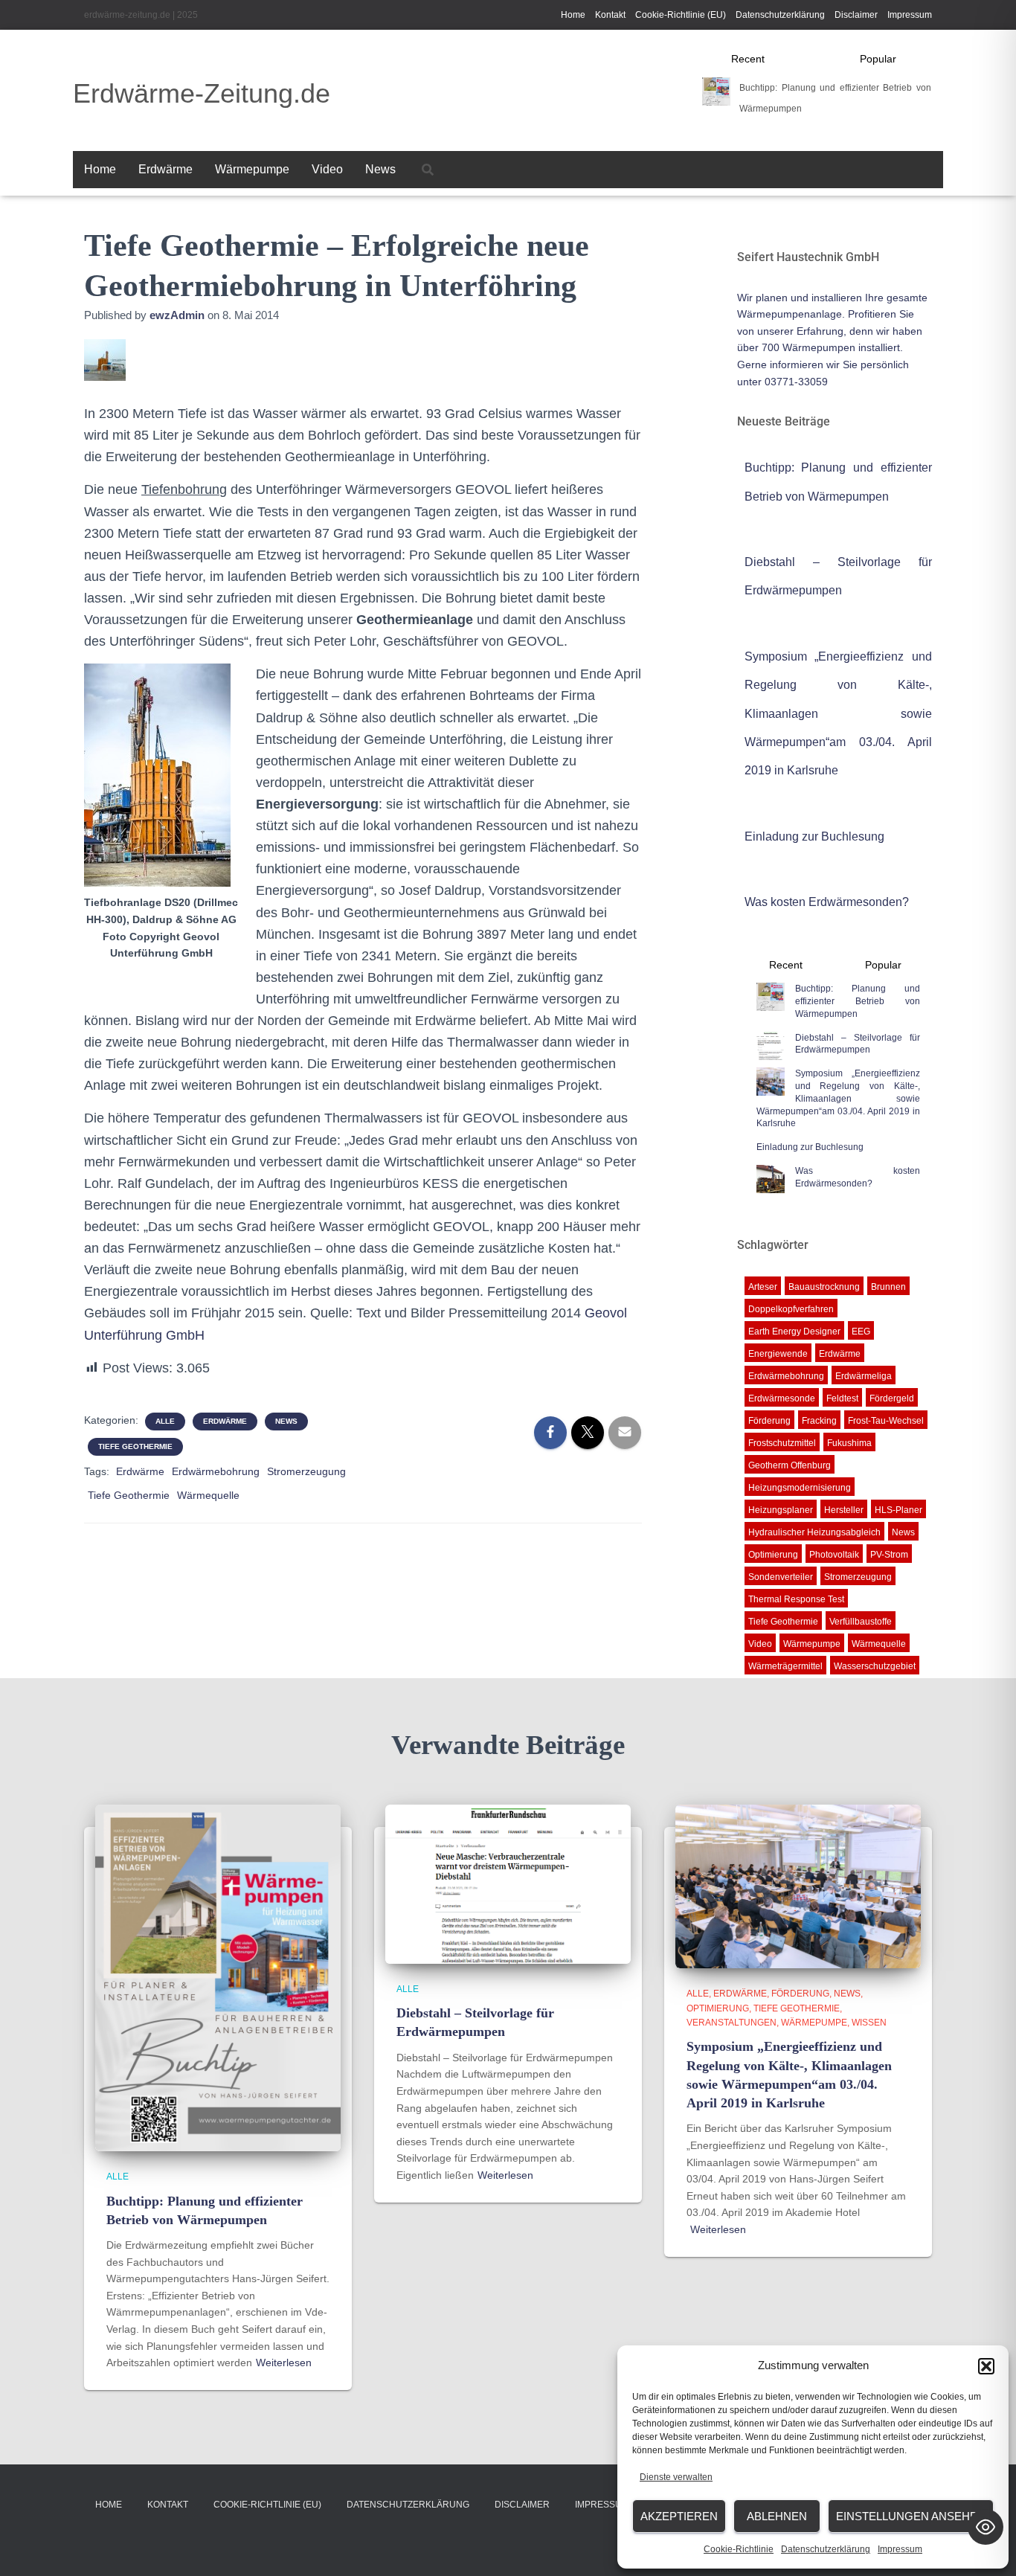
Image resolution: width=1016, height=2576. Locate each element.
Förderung (769, 1421)
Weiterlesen (284, 2363)
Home (573, 15)
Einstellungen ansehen (911, 2516)
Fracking (819, 1421)
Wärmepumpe (252, 169)
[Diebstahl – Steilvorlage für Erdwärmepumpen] (508, 1883)
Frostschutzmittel (782, 1443)
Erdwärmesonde (782, 1398)
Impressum (900, 2549)
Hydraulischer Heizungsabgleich (814, 1532)
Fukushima (849, 1443)
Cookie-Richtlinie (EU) (681, 15)
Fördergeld (892, 1398)
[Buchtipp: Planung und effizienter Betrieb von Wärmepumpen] (218, 1977)
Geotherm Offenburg (790, 1465)
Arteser (763, 1287)
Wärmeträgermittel (785, 1666)
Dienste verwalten (676, 2477)
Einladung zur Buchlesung (814, 836)
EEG (861, 1332)
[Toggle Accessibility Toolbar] (986, 2527)
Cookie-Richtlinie (739, 2549)
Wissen (869, 2023)
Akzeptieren (679, 2516)
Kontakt (610, 15)
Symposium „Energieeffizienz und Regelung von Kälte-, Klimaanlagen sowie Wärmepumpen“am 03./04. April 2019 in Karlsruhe (839, 714)
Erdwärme (165, 169)
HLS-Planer (898, 1510)
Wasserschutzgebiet (875, 1666)
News (380, 169)
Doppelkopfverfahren (791, 1309)
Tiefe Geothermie (135, 1446)
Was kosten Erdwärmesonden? (827, 902)
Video (327, 169)
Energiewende (778, 1354)
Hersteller (844, 1510)
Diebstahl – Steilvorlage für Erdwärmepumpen (858, 1044)
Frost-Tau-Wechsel (886, 1421)
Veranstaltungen (732, 2023)
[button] (986, 2366)
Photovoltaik (834, 1555)
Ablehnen (777, 2516)
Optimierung (773, 1555)
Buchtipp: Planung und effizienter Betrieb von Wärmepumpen (858, 1001)
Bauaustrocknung (824, 1287)
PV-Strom (889, 1555)
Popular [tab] (878, 59)
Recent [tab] (748, 59)
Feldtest (842, 1398)
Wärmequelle (208, 1495)
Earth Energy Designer (794, 1332)
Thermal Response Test (796, 1599)
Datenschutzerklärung (826, 2549)
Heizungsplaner (781, 1510)
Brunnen (888, 1287)
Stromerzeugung (306, 1471)
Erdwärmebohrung (216, 1471)
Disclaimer (856, 15)
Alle (165, 1421)
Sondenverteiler (781, 1577)
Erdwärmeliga (864, 1376)
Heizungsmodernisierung (800, 1488)
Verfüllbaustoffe (861, 1622)
